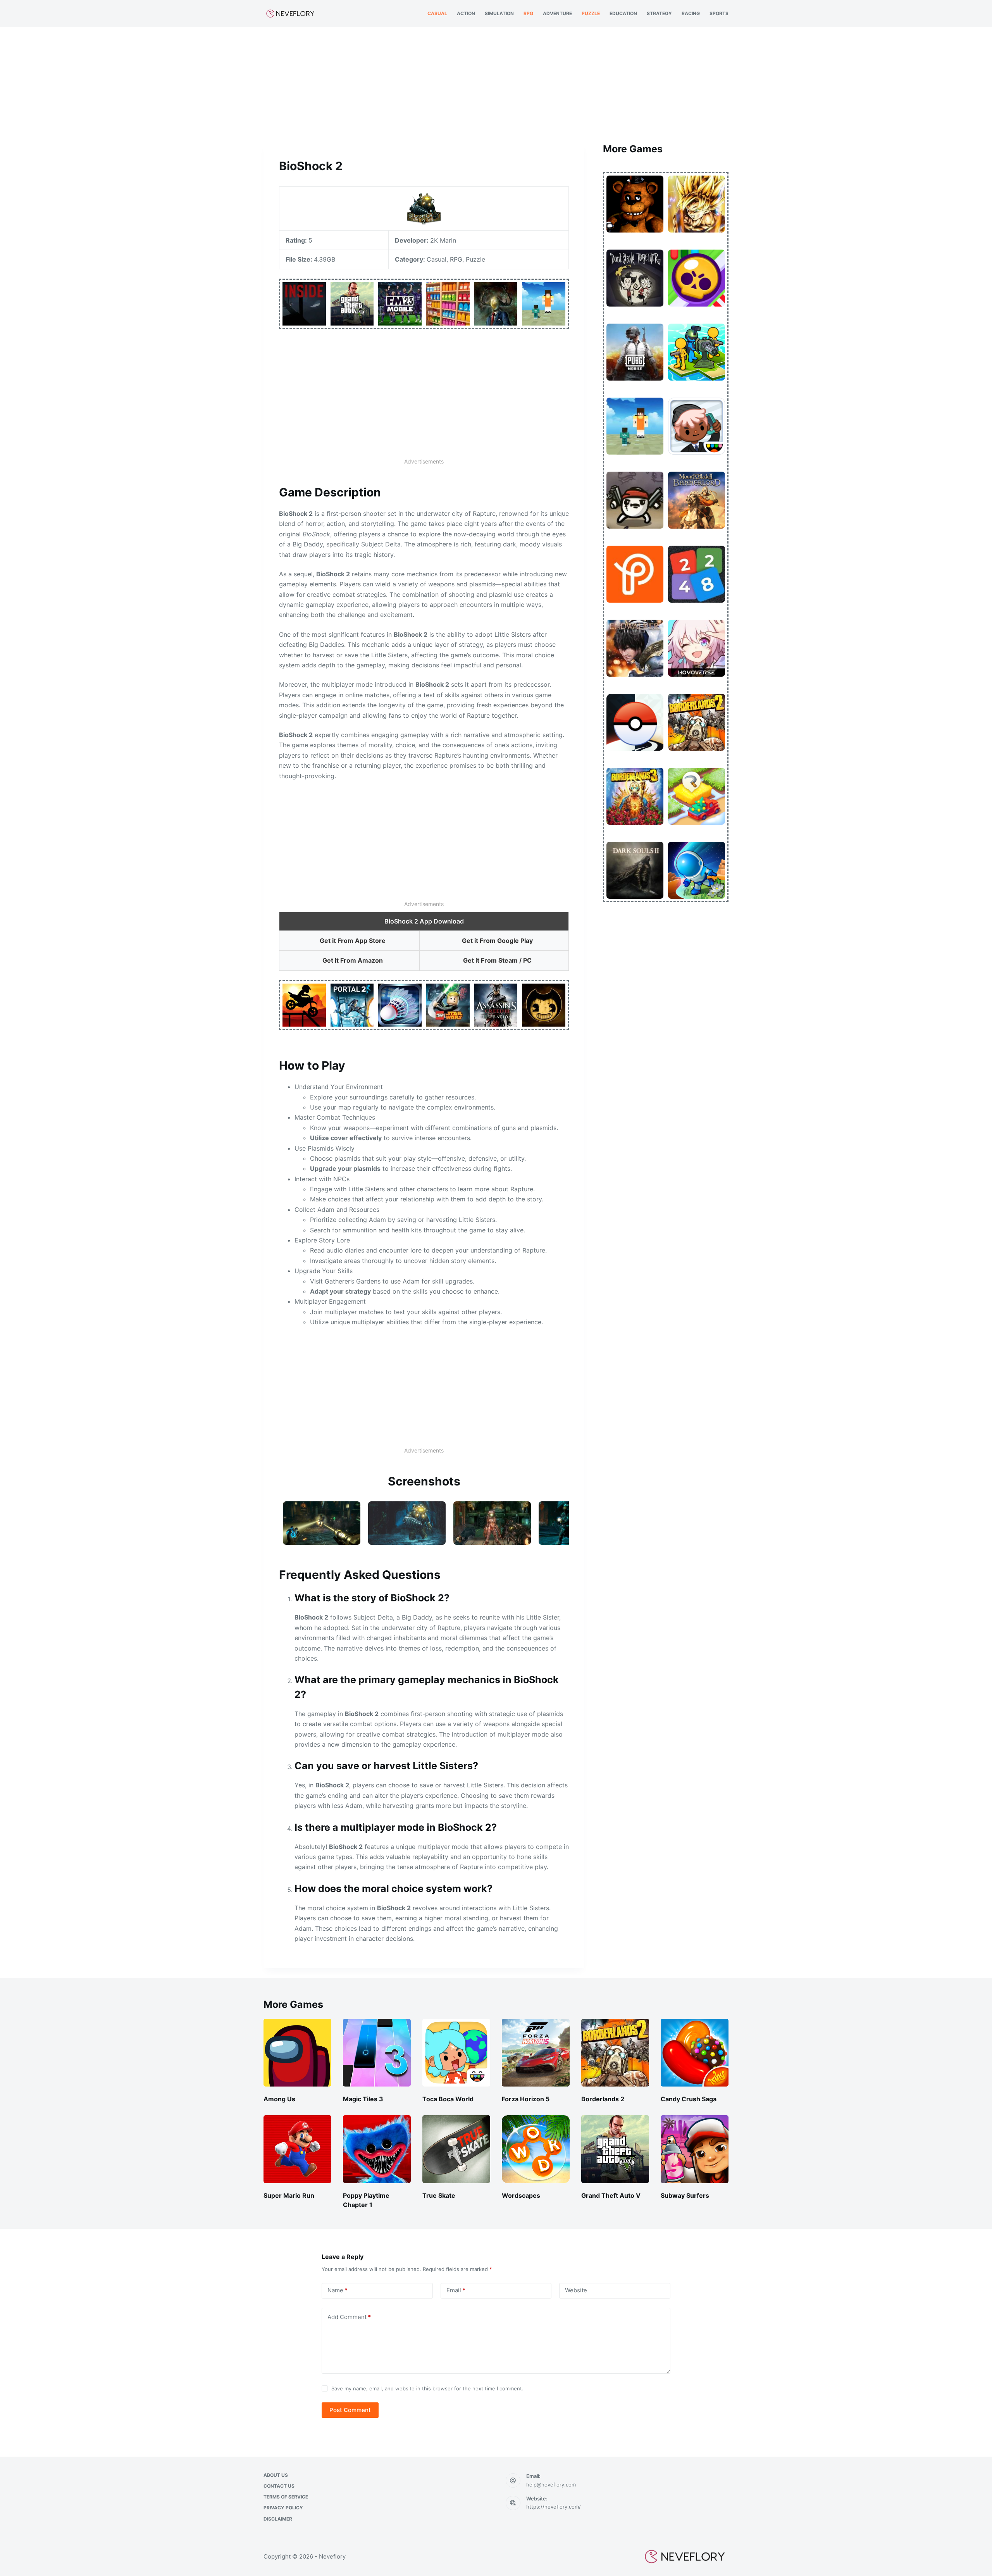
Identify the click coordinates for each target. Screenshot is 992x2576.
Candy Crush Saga (689, 2099)
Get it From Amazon (353, 960)
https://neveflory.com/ (554, 2507)
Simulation (499, 13)
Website (576, 2290)
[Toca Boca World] (456, 2053)
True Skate (439, 2195)
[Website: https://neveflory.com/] (513, 2503)
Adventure (557, 13)
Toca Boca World (448, 2099)
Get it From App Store (353, 941)
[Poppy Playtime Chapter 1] (377, 2149)
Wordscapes (521, 2195)
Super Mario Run (289, 2195)
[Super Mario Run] (297, 2149)
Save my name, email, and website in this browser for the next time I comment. (427, 2388)
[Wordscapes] (536, 2149)
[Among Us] (297, 2053)
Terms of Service (286, 2497)
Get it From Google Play (497, 941)
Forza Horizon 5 (526, 2099)
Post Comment (350, 2410)
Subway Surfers (685, 2195)
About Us (276, 2475)
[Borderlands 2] (615, 2053)
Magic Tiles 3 (363, 2099)
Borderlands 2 (603, 2099)
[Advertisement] (496, 84)
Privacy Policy (283, 2508)
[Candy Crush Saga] (695, 2053)
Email (456, 2290)
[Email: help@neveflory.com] (513, 2481)
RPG (528, 13)
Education (623, 13)
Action (466, 13)
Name (338, 2290)
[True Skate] (456, 2149)
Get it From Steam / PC (497, 960)
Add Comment (349, 2317)
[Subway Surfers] (695, 2149)
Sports (719, 13)
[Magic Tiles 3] (377, 2053)
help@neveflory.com (551, 2485)
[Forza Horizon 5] (536, 2053)
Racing (691, 13)
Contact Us (279, 2486)
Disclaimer (278, 2519)
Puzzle (591, 13)
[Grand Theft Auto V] (615, 2149)
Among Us (279, 2099)
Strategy (659, 13)
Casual (437, 13)
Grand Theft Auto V (611, 2195)
